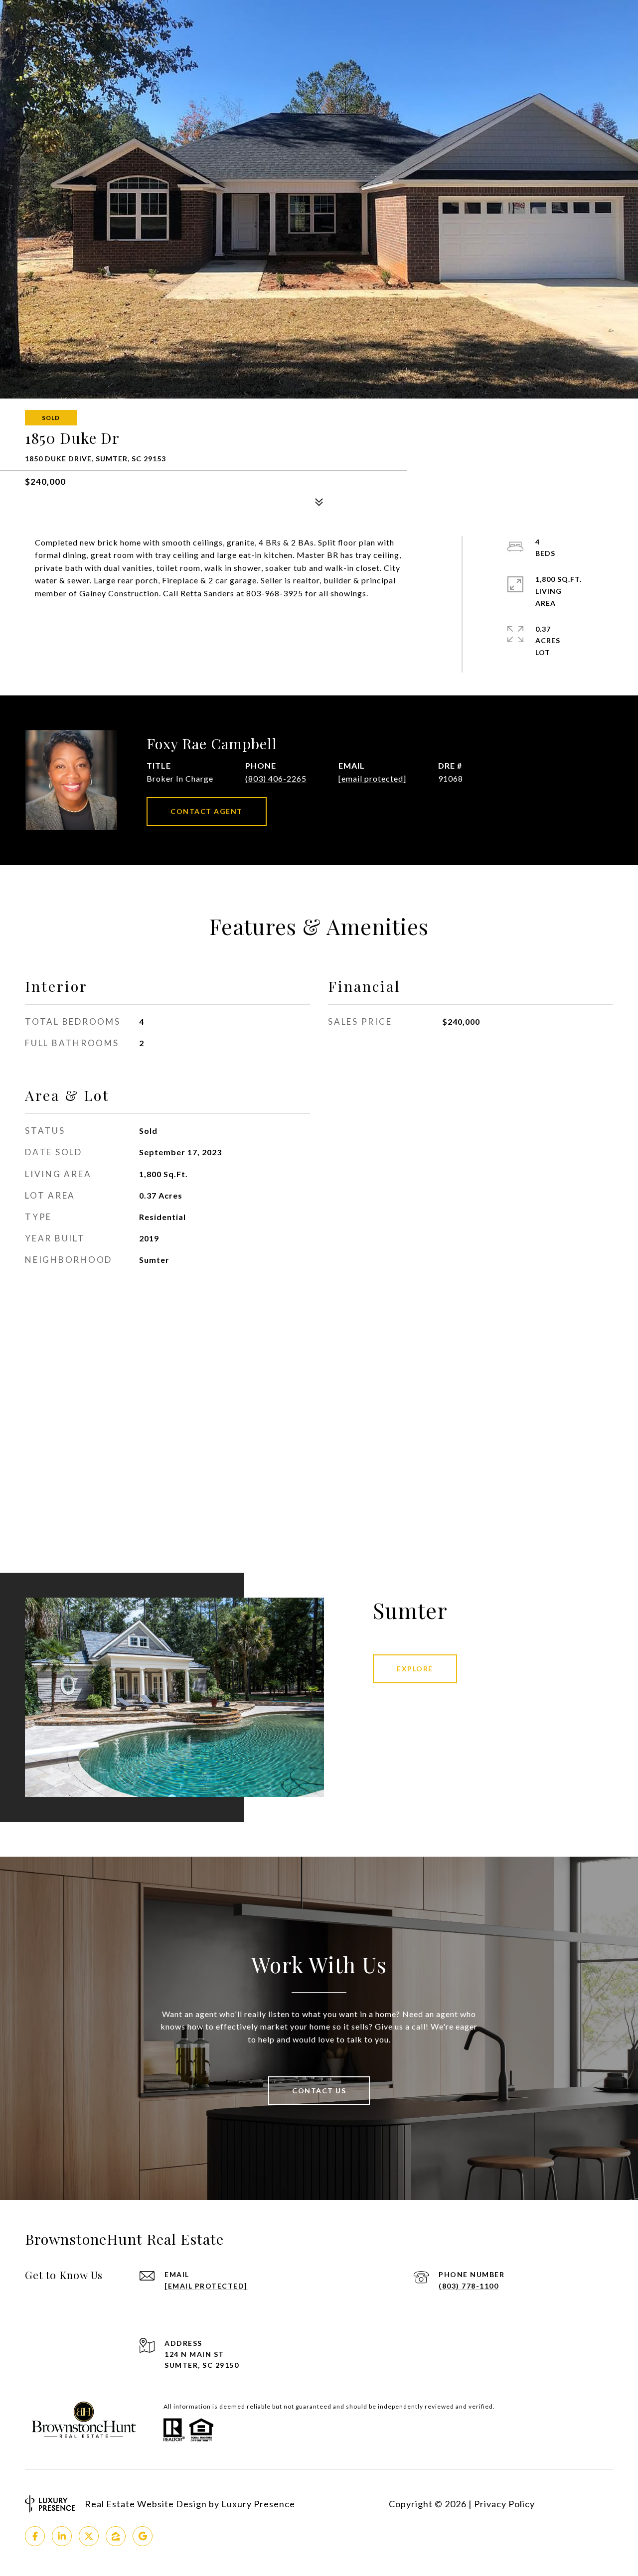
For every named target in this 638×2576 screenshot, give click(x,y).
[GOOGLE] (143, 2536)
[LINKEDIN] (62, 2536)
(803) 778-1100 (469, 2286)
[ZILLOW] (116, 2536)
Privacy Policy (504, 2504)
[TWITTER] (89, 2536)
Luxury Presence (258, 2504)
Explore (415, 1669)
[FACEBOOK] (35, 2536)
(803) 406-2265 (276, 778)
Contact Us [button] (319, 2091)
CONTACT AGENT (207, 811)
